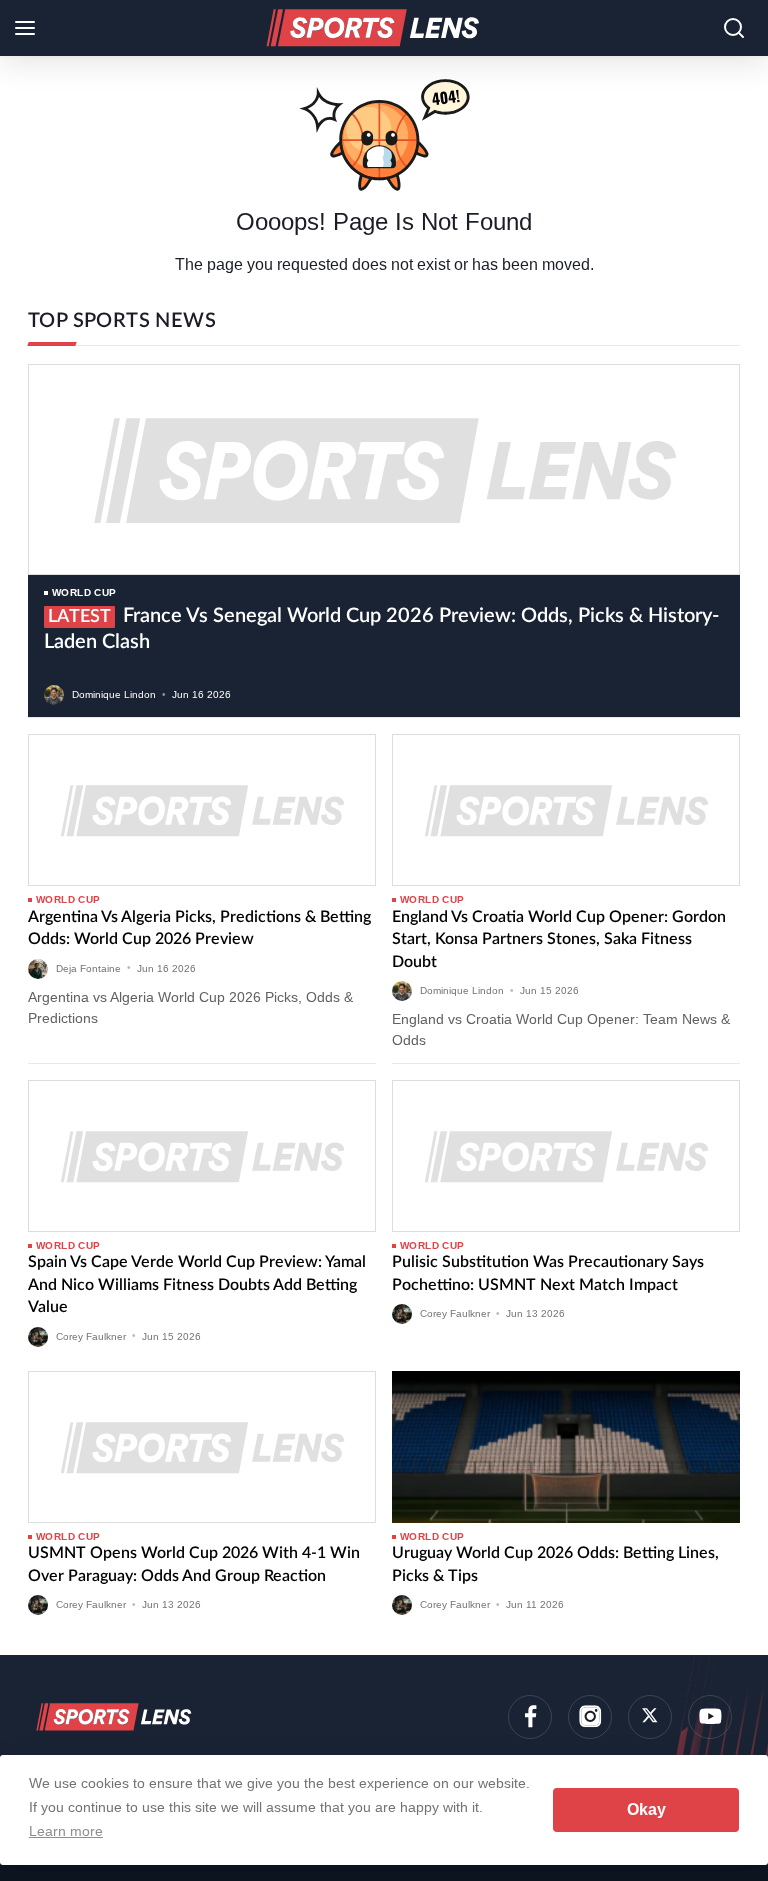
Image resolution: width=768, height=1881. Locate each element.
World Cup (84, 592)
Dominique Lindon (114, 694)
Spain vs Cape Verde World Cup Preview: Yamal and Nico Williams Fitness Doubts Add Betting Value (197, 1284)
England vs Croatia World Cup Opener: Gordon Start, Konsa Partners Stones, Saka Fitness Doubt (559, 939)
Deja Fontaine (88, 967)
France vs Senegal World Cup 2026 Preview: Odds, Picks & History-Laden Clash (381, 629)
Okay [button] (646, 1809)
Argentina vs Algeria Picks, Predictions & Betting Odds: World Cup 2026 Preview (199, 928)
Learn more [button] (66, 1831)
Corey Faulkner (91, 1335)
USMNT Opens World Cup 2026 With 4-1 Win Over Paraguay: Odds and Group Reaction (194, 1564)
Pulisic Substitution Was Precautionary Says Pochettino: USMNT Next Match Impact (548, 1273)
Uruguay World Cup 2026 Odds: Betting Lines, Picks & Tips (555, 1564)
